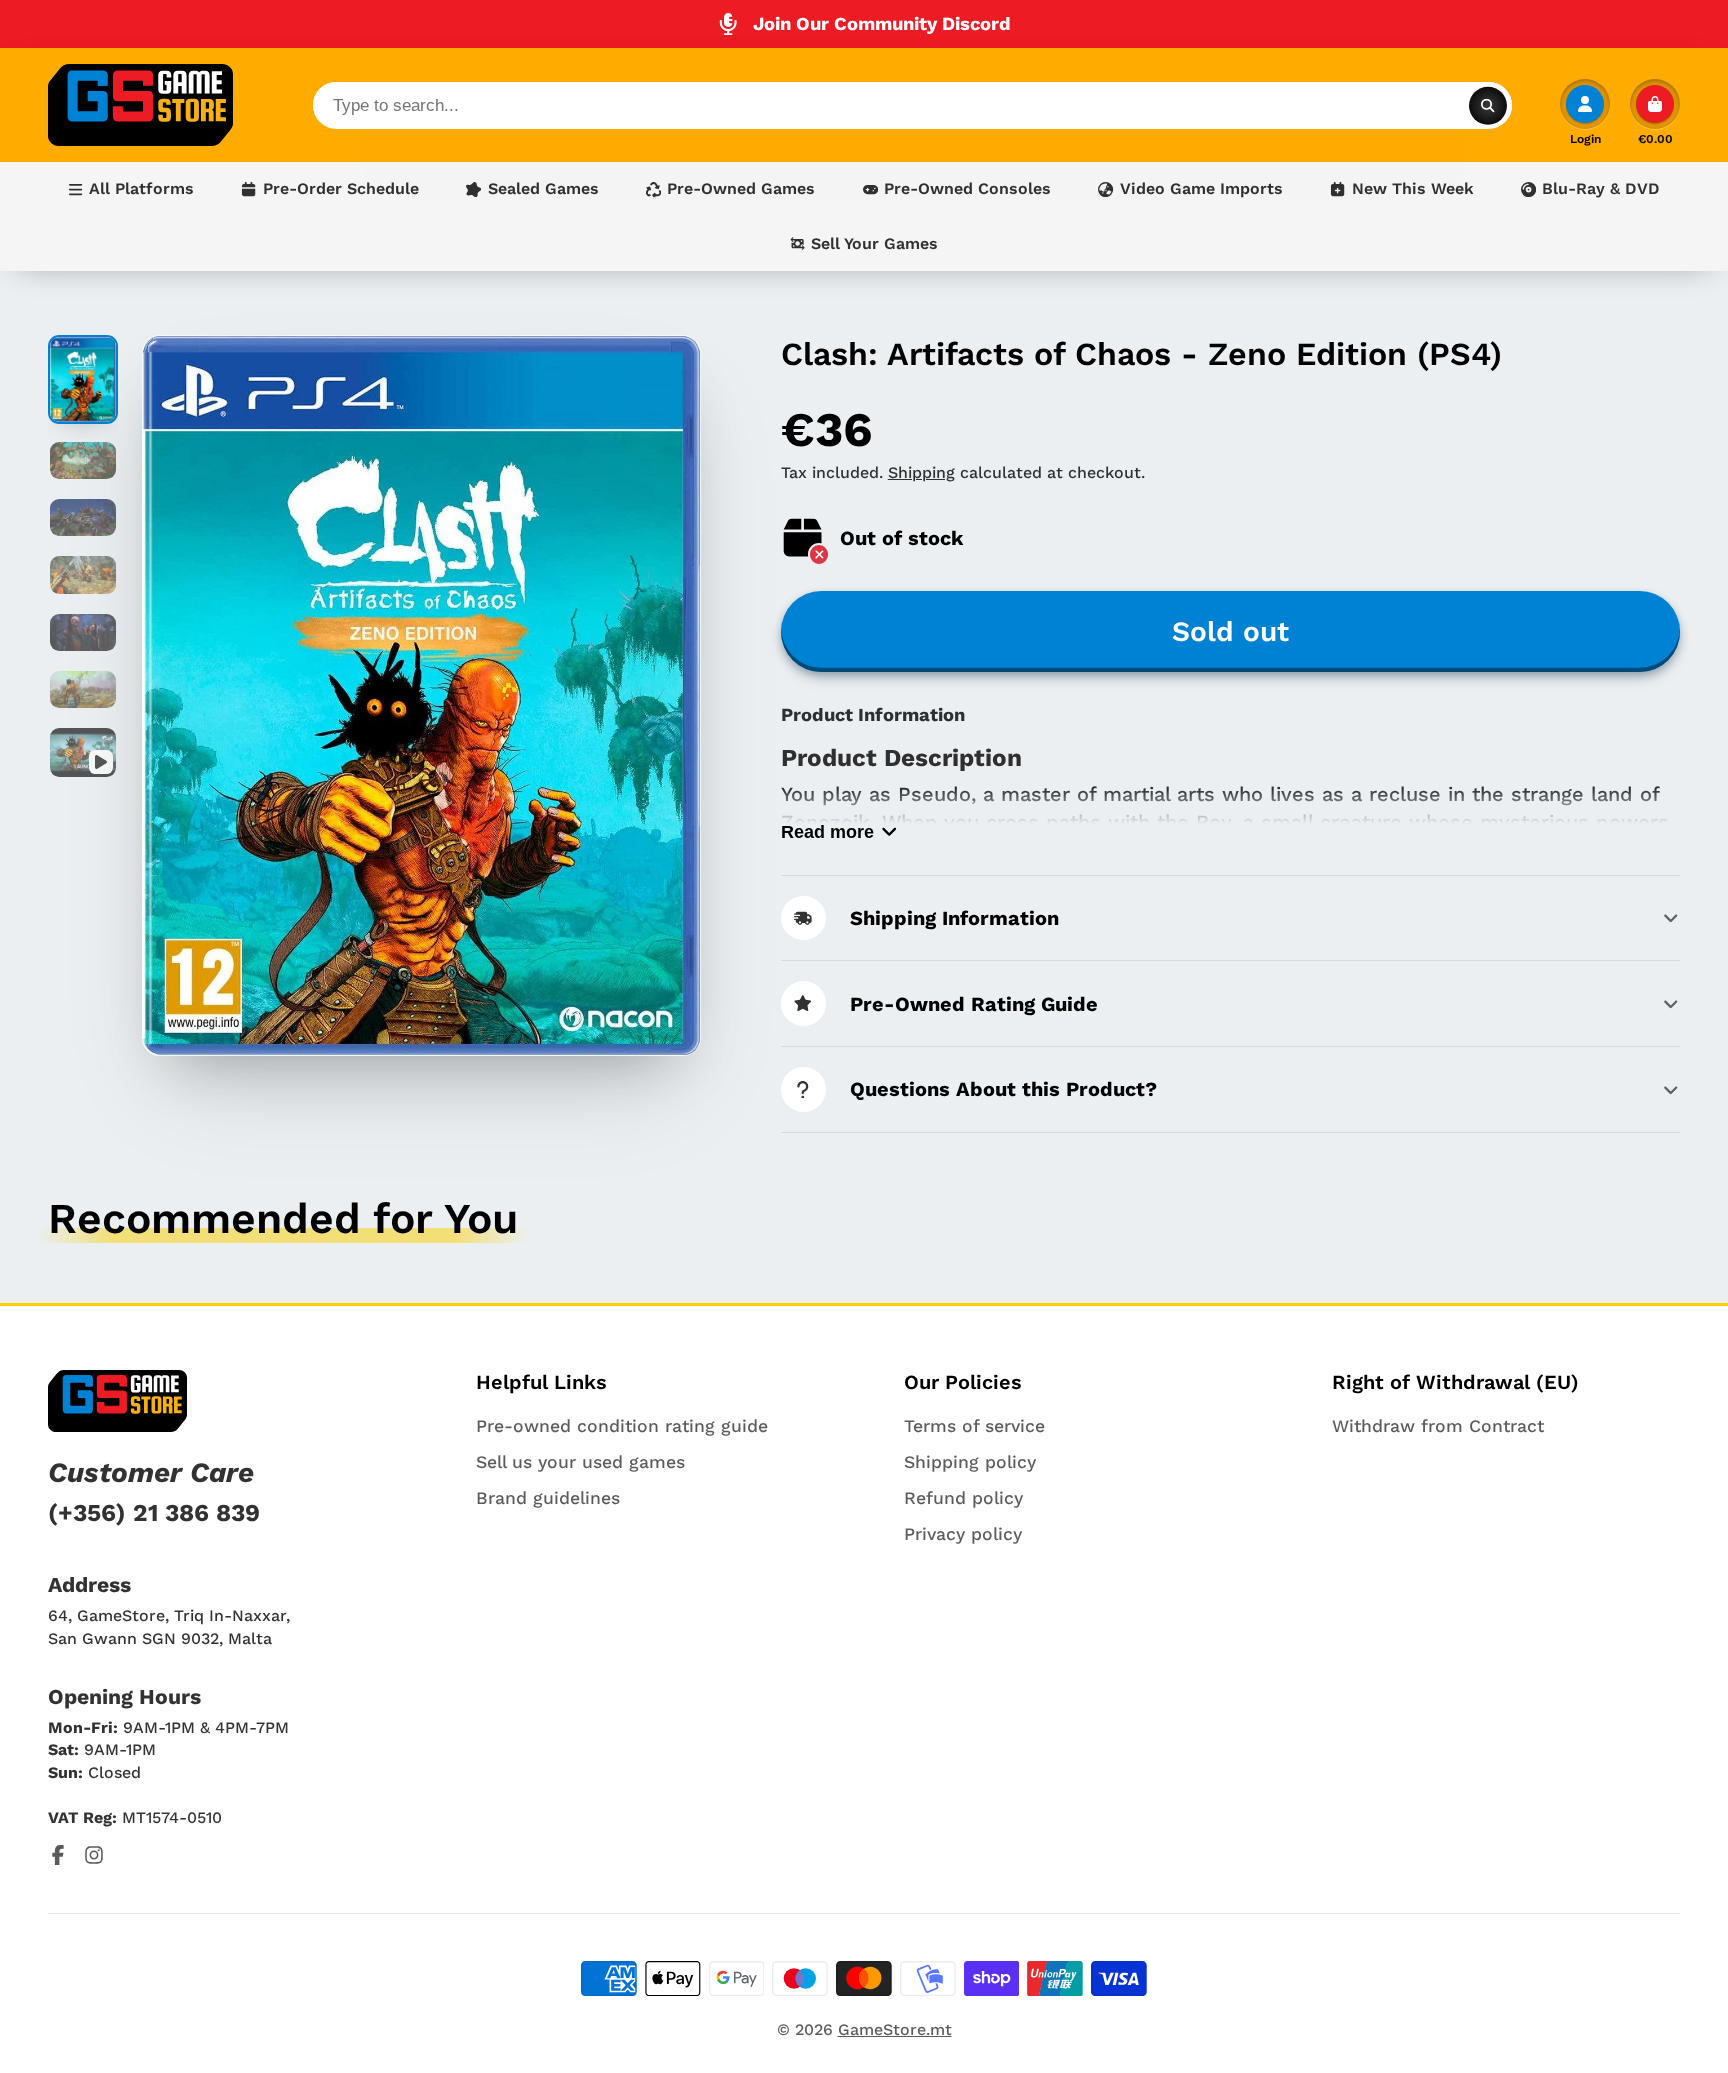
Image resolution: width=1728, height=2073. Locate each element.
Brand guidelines (548, 1498)
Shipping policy (970, 1462)
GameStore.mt (895, 2029)
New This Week (1413, 188)
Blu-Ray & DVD (1601, 188)
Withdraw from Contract (1438, 1426)
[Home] (140, 105)
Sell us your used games (580, 1462)
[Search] (1488, 105)
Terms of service (974, 1426)
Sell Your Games (874, 243)
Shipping (921, 472)
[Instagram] (94, 1855)
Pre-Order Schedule (341, 188)
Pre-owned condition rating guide (622, 1426)
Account (1585, 112)
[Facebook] (58, 1855)
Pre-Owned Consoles (967, 188)
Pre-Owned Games (741, 188)
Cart (1655, 112)
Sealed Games (543, 188)
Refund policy (963, 1498)
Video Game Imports (1201, 188)
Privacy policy (963, 1534)
